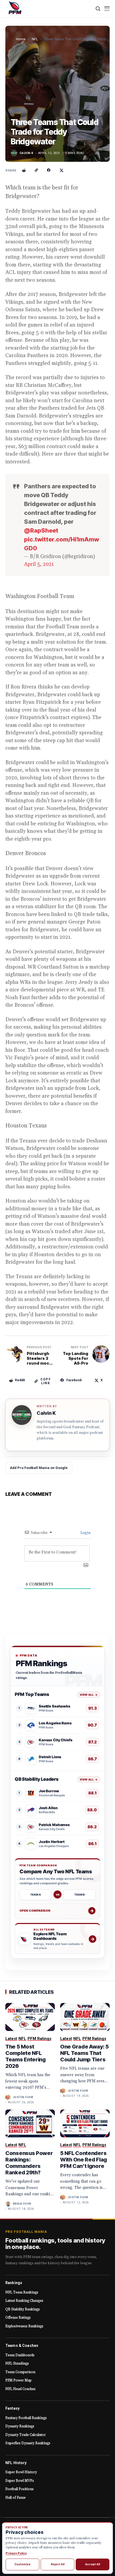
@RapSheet (41, 530)
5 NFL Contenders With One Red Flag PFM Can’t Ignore (84, 2160)
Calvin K (26, 153)
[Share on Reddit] (24, 170)
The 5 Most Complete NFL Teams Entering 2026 (26, 2056)
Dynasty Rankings (20, 2426)
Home (21, 39)
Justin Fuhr (23, 2097)
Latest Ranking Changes (24, 2301)
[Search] (98, 9)
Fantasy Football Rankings (26, 2418)
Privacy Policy (16, 2553)
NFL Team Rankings (22, 2292)
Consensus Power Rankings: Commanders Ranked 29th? (29, 2163)
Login (85, 1533)
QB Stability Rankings (23, 2309)
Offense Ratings (18, 2318)
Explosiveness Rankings (24, 2326)
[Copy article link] (36, 170)
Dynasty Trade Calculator (26, 2435)
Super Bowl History (21, 2472)
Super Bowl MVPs (20, 2481)
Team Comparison (20, 2372)
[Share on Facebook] (49, 170)
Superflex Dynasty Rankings (28, 2443)
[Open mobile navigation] (107, 9)
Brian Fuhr (22, 2204)
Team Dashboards (20, 2355)
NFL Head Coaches (20, 2389)
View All (89, 1695)
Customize (22, 2564)
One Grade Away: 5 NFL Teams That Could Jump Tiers (85, 2053)
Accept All (93, 2564)
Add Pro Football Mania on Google (39, 1468)
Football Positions (20, 2489)
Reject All (58, 2564)
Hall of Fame (16, 2498)
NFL (35, 39)
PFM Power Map (18, 2380)
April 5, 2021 (39, 564)
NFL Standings (17, 2364)
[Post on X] (62, 170)
